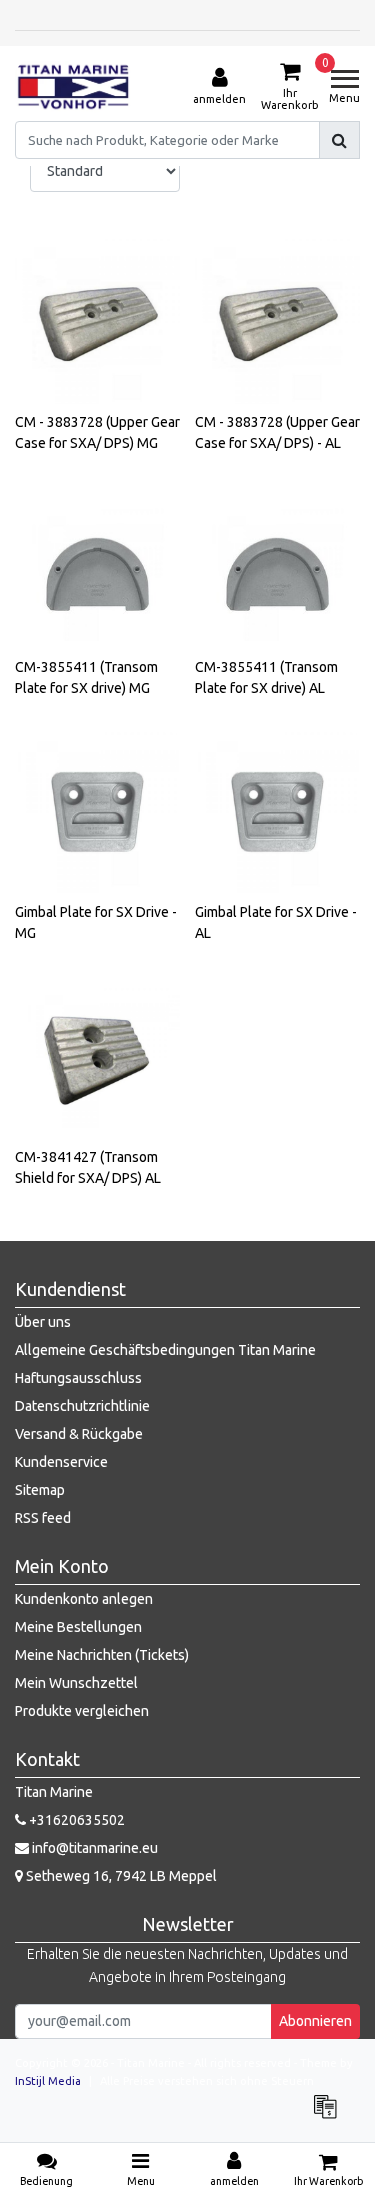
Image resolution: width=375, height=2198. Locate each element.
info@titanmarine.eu (95, 1848)
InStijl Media (48, 2081)
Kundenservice (61, 1462)
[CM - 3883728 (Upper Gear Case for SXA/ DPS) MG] (97, 321)
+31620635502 (75, 1820)
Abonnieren (315, 2021)
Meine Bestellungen (78, 1627)
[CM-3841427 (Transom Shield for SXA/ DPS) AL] (97, 1056)
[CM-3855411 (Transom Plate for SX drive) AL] (277, 566)
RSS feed (43, 1518)
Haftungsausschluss (78, 1378)
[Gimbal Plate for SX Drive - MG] (97, 811)
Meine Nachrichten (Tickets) (102, 1655)
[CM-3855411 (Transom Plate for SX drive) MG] (97, 566)
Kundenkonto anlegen (84, 1599)
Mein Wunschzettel (76, 1683)
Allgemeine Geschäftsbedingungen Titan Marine (165, 1350)
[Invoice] (330, 2116)
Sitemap (40, 1490)
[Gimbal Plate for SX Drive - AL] (277, 811)
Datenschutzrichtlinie (82, 1406)
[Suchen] (339, 140)
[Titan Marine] (73, 87)
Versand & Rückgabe (79, 1434)
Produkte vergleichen (82, 1711)
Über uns (43, 1322)
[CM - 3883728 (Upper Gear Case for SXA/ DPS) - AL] (277, 321)
